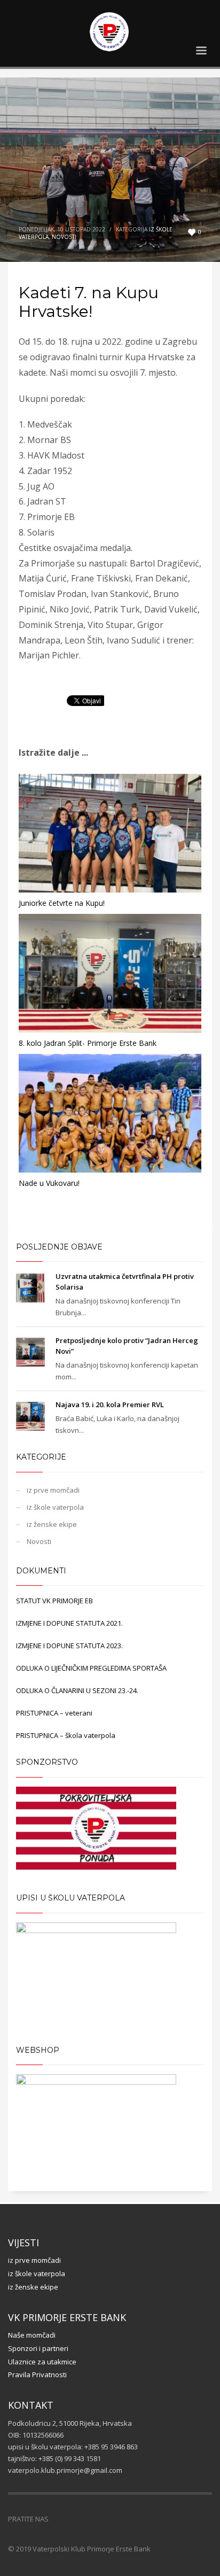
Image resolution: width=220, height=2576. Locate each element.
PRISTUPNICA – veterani (54, 1713)
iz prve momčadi (53, 1490)
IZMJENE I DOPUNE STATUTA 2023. (69, 1646)
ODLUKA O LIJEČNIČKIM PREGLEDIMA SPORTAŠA (91, 1668)
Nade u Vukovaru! (49, 1183)
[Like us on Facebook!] (57, 2519)
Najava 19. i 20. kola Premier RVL (110, 1405)
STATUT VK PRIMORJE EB (54, 1601)
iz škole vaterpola (55, 1507)
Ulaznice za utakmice (42, 2362)
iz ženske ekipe (52, 1524)
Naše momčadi (32, 2335)
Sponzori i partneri (38, 2348)
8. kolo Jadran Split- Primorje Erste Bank (88, 1043)
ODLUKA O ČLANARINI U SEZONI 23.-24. (77, 1690)
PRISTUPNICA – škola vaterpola (66, 1735)
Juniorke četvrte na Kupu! (62, 903)
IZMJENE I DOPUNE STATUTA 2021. (69, 1623)
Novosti (64, 237)
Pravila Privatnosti (37, 2375)
